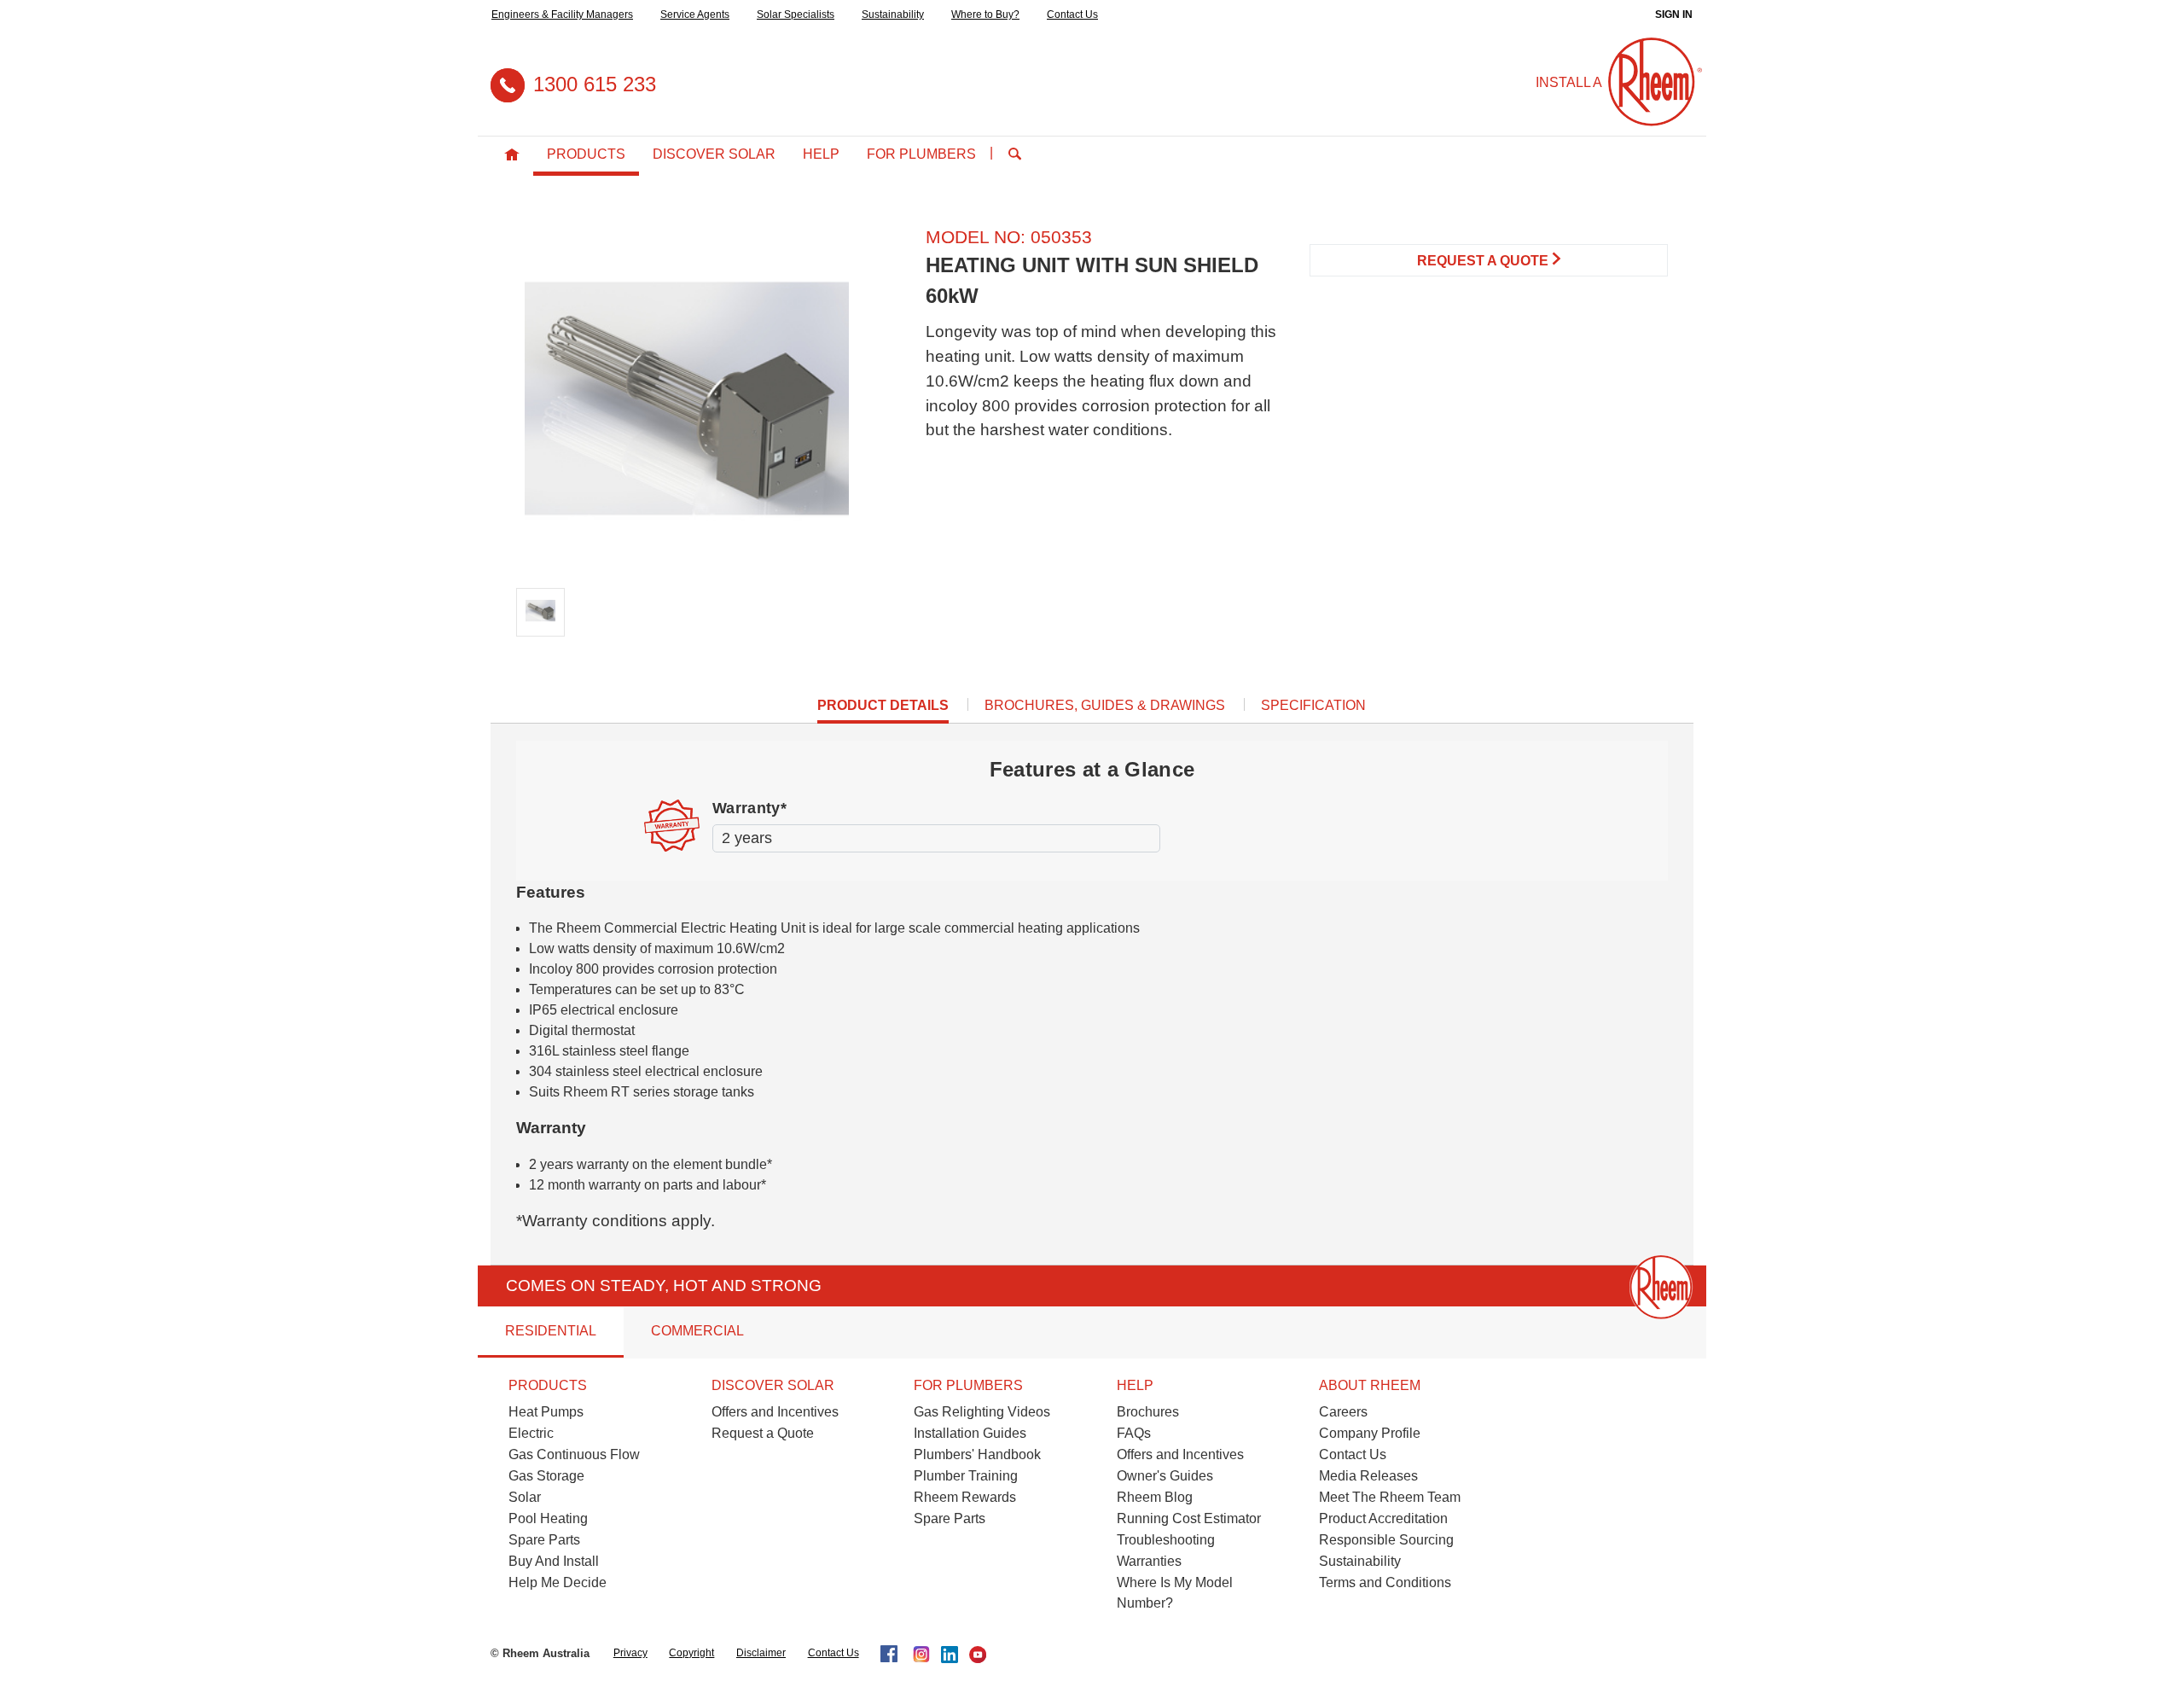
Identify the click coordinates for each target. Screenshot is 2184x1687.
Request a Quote (763, 1433)
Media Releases (1368, 1476)
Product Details (883, 710)
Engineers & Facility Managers (562, 15)
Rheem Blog (1155, 1497)
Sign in (1674, 15)
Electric (531, 1433)
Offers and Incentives (775, 1412)
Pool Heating (548, 1518)
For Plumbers (921, 154)
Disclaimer (761, 1653)
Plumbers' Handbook (977, 1454)
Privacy (630, 1653)
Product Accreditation (1383, 1518)
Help (821, 154)
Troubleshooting (1166, 1540)
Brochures (1148, 1412)
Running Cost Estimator (1189, 1518)
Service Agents (695, 15)
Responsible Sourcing (1386, 1540)
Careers (1343, 1412)
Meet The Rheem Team (1390, 1497)
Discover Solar (714, 154)
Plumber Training (966, 1476)
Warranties (1149, 1561)
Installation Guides (970, 1433)
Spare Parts (544, 1540)
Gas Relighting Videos (982, 1412)
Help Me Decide (558, 1582)
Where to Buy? (985, 15)
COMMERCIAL (697, 1331)
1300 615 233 (595, 84)
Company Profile (1370, 1433)
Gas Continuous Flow (574, 1454)
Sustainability (893, 15)
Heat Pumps (546, 1412)
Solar (525, 1497)
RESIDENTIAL (551, 1331)
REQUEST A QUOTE (1484, 261)
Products (586, 154)
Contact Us (1072, 15)
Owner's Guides (1165, 1476)
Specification (1313, 705)
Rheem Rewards (965, 1497)
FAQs (1134, 1433)
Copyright (691, 1653)
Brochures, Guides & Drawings (1105, 705)
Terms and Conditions (1385, 1582)
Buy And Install (554, 1561)
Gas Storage (546, 1476)
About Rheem (1370, 1385)
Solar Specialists (796, 15)
